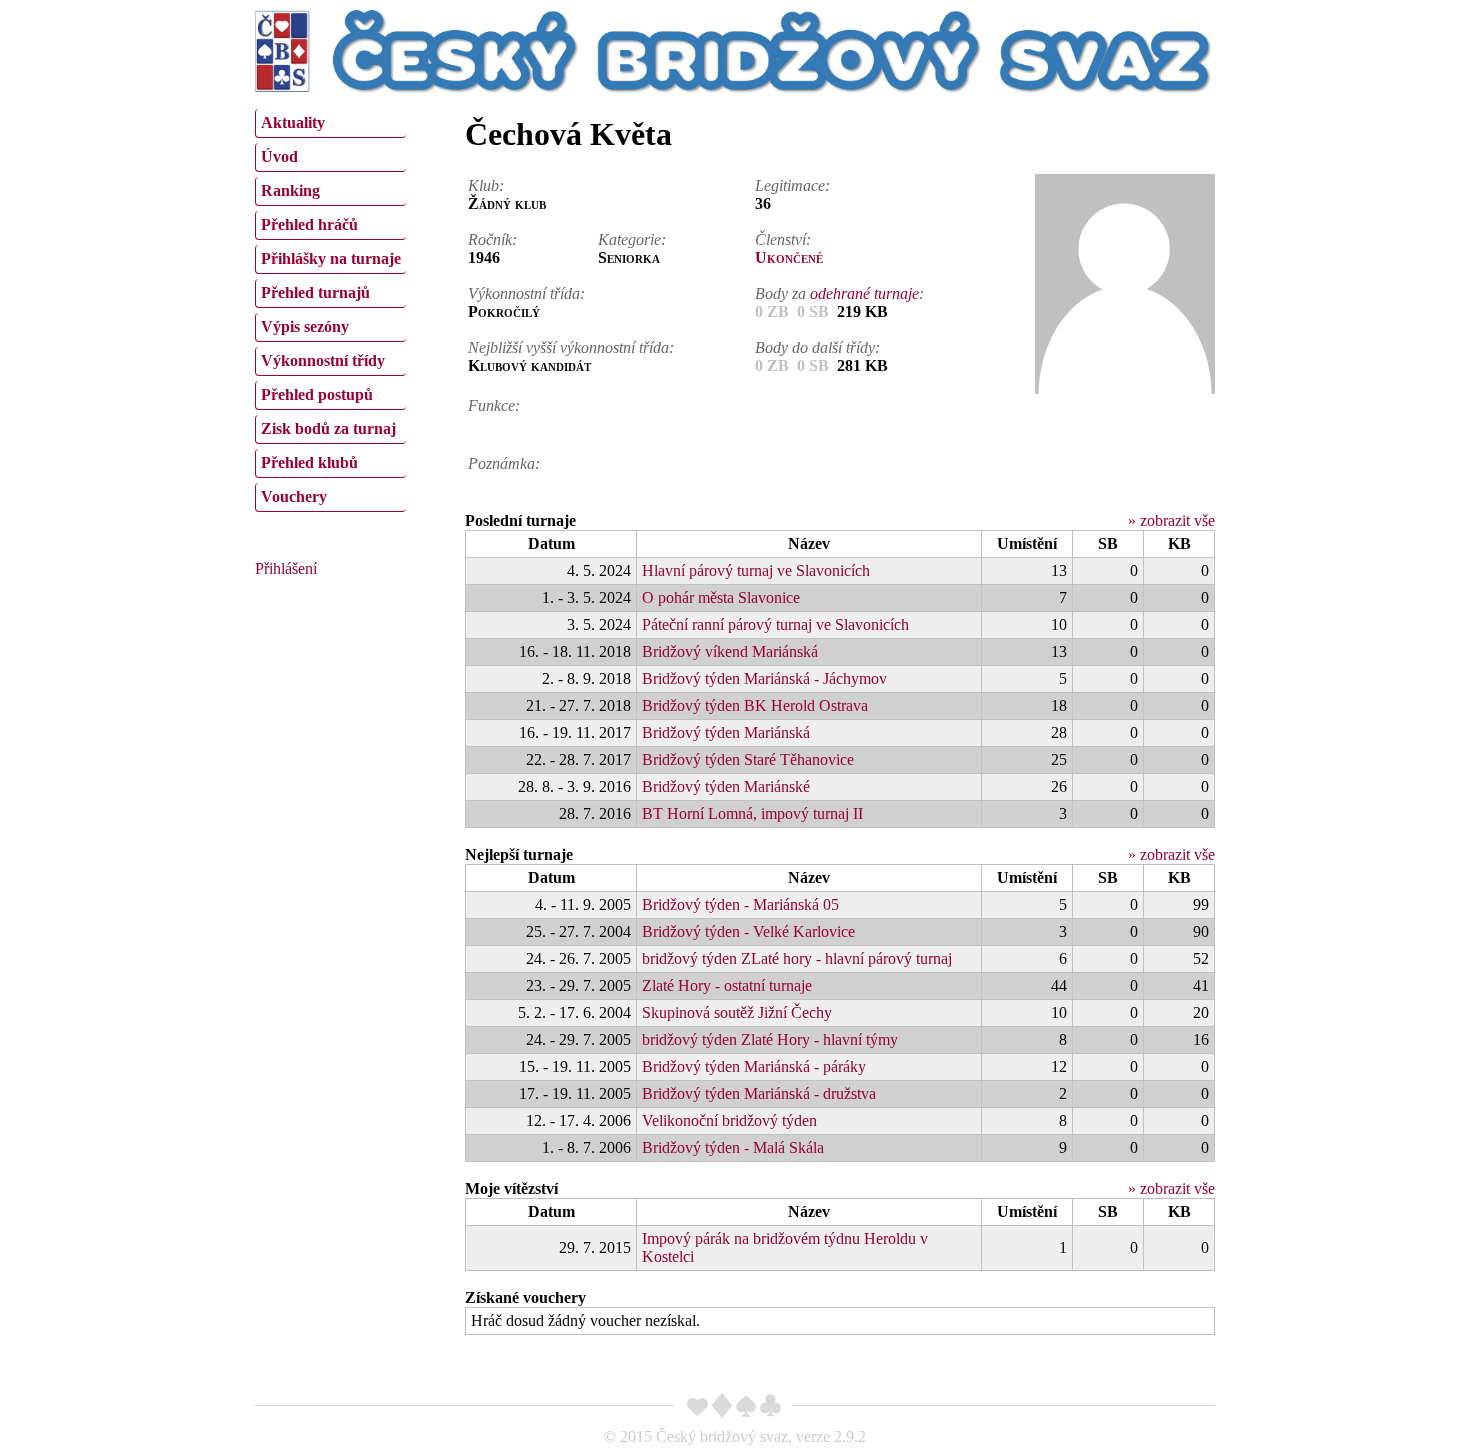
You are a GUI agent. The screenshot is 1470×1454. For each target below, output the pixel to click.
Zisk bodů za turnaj (328, 428)
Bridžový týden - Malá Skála (733, 1147)
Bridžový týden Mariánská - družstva (759, 1093)
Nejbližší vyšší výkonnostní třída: (571, 347)
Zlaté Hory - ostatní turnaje (727, 985)
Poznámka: (504, 463)
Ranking (290, 190)
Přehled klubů (309, 462)
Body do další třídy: (817, 347)
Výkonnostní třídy (323, 360)
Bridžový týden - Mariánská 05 (740, 904)
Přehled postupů (317, 394)
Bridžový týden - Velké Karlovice (748, 931)
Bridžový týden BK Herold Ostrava (755, 705)
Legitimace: (792, 185)
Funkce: (494, 405)
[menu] (330, 308)
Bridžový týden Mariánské (726, 786)
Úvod (279, 156)
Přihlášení (286, 568)
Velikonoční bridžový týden (729, 1120)
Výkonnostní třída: (526, 293)
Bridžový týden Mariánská (726, 732)
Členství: (783, 239)
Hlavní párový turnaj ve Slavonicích (756, 570)
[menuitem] (330, 123)
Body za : (839, 293)
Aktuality (293, 122)
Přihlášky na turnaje (331, 258)
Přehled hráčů (309, 224)
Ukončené (789, 257)
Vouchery (294, 496)
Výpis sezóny (305, 326)
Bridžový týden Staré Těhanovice (748, 759)
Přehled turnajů (315, 292)
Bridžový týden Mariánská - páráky (754, 1066)
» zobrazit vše (1171, 520)
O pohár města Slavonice (721, 597)
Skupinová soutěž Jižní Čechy (737, 1012)
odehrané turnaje (864, 293)
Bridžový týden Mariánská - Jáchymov (764, 678)
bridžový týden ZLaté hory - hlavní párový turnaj (797, 958)
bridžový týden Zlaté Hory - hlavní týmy (770, 1039)
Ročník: (492, 239)
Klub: (486, 185)
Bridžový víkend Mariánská (730, 651)
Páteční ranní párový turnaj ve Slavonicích (775, 624)
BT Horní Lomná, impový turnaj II (752, 813)
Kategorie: (632, 239)
